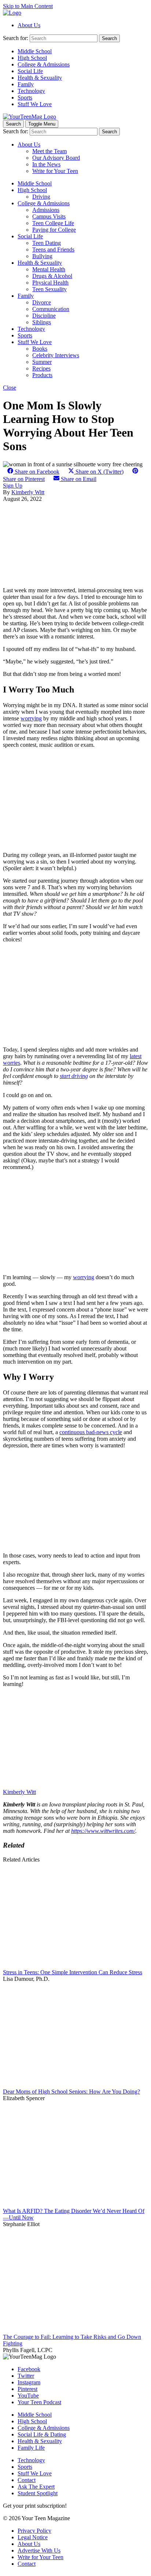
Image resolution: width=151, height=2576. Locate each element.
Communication (51, 309)
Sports (25, 97)
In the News (46, 164)
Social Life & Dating (42, 2434)
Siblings (42, 322)
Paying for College (54, 230)
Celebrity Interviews (56, 355)
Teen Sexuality (49, 289)
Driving (41, 197)
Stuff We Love (35, 104)
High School (32, 58)
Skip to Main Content (28, 6)
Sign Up (13, 486)
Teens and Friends (53, 249)
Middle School (35, 51)
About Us (29, 25)
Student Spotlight (38, 2493)
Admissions (46, 210)
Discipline (44, 316)
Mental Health (49, 269)
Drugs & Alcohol (52, 276)
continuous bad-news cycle (91, 1432)
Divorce (42, 302)
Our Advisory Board (56, 158)
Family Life (31, 2448)
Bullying (42, 256)
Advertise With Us (39, 2550)
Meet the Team (49, 151)
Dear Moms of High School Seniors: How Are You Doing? (71, 2092)
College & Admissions (44, 64)
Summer (42, 362)
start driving (74, 1076)
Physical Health (50, 283)
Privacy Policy (34, 2531)
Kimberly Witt (28, 492)
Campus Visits (49, 216)
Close (10, 388)
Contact (27, 2480)
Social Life (30, 71)
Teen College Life (53, 223)
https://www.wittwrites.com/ (103, 1831)
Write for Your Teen (55, 171)
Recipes (41, 368)
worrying (31, 718)
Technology (31, 91)
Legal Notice (33, 2537)
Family (26, 84)
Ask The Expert (36, 2487)
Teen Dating (47, 243)
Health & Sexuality (40, 78)
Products (42, 375)
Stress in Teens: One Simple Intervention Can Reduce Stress (73, 1972)
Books (40, 349)
